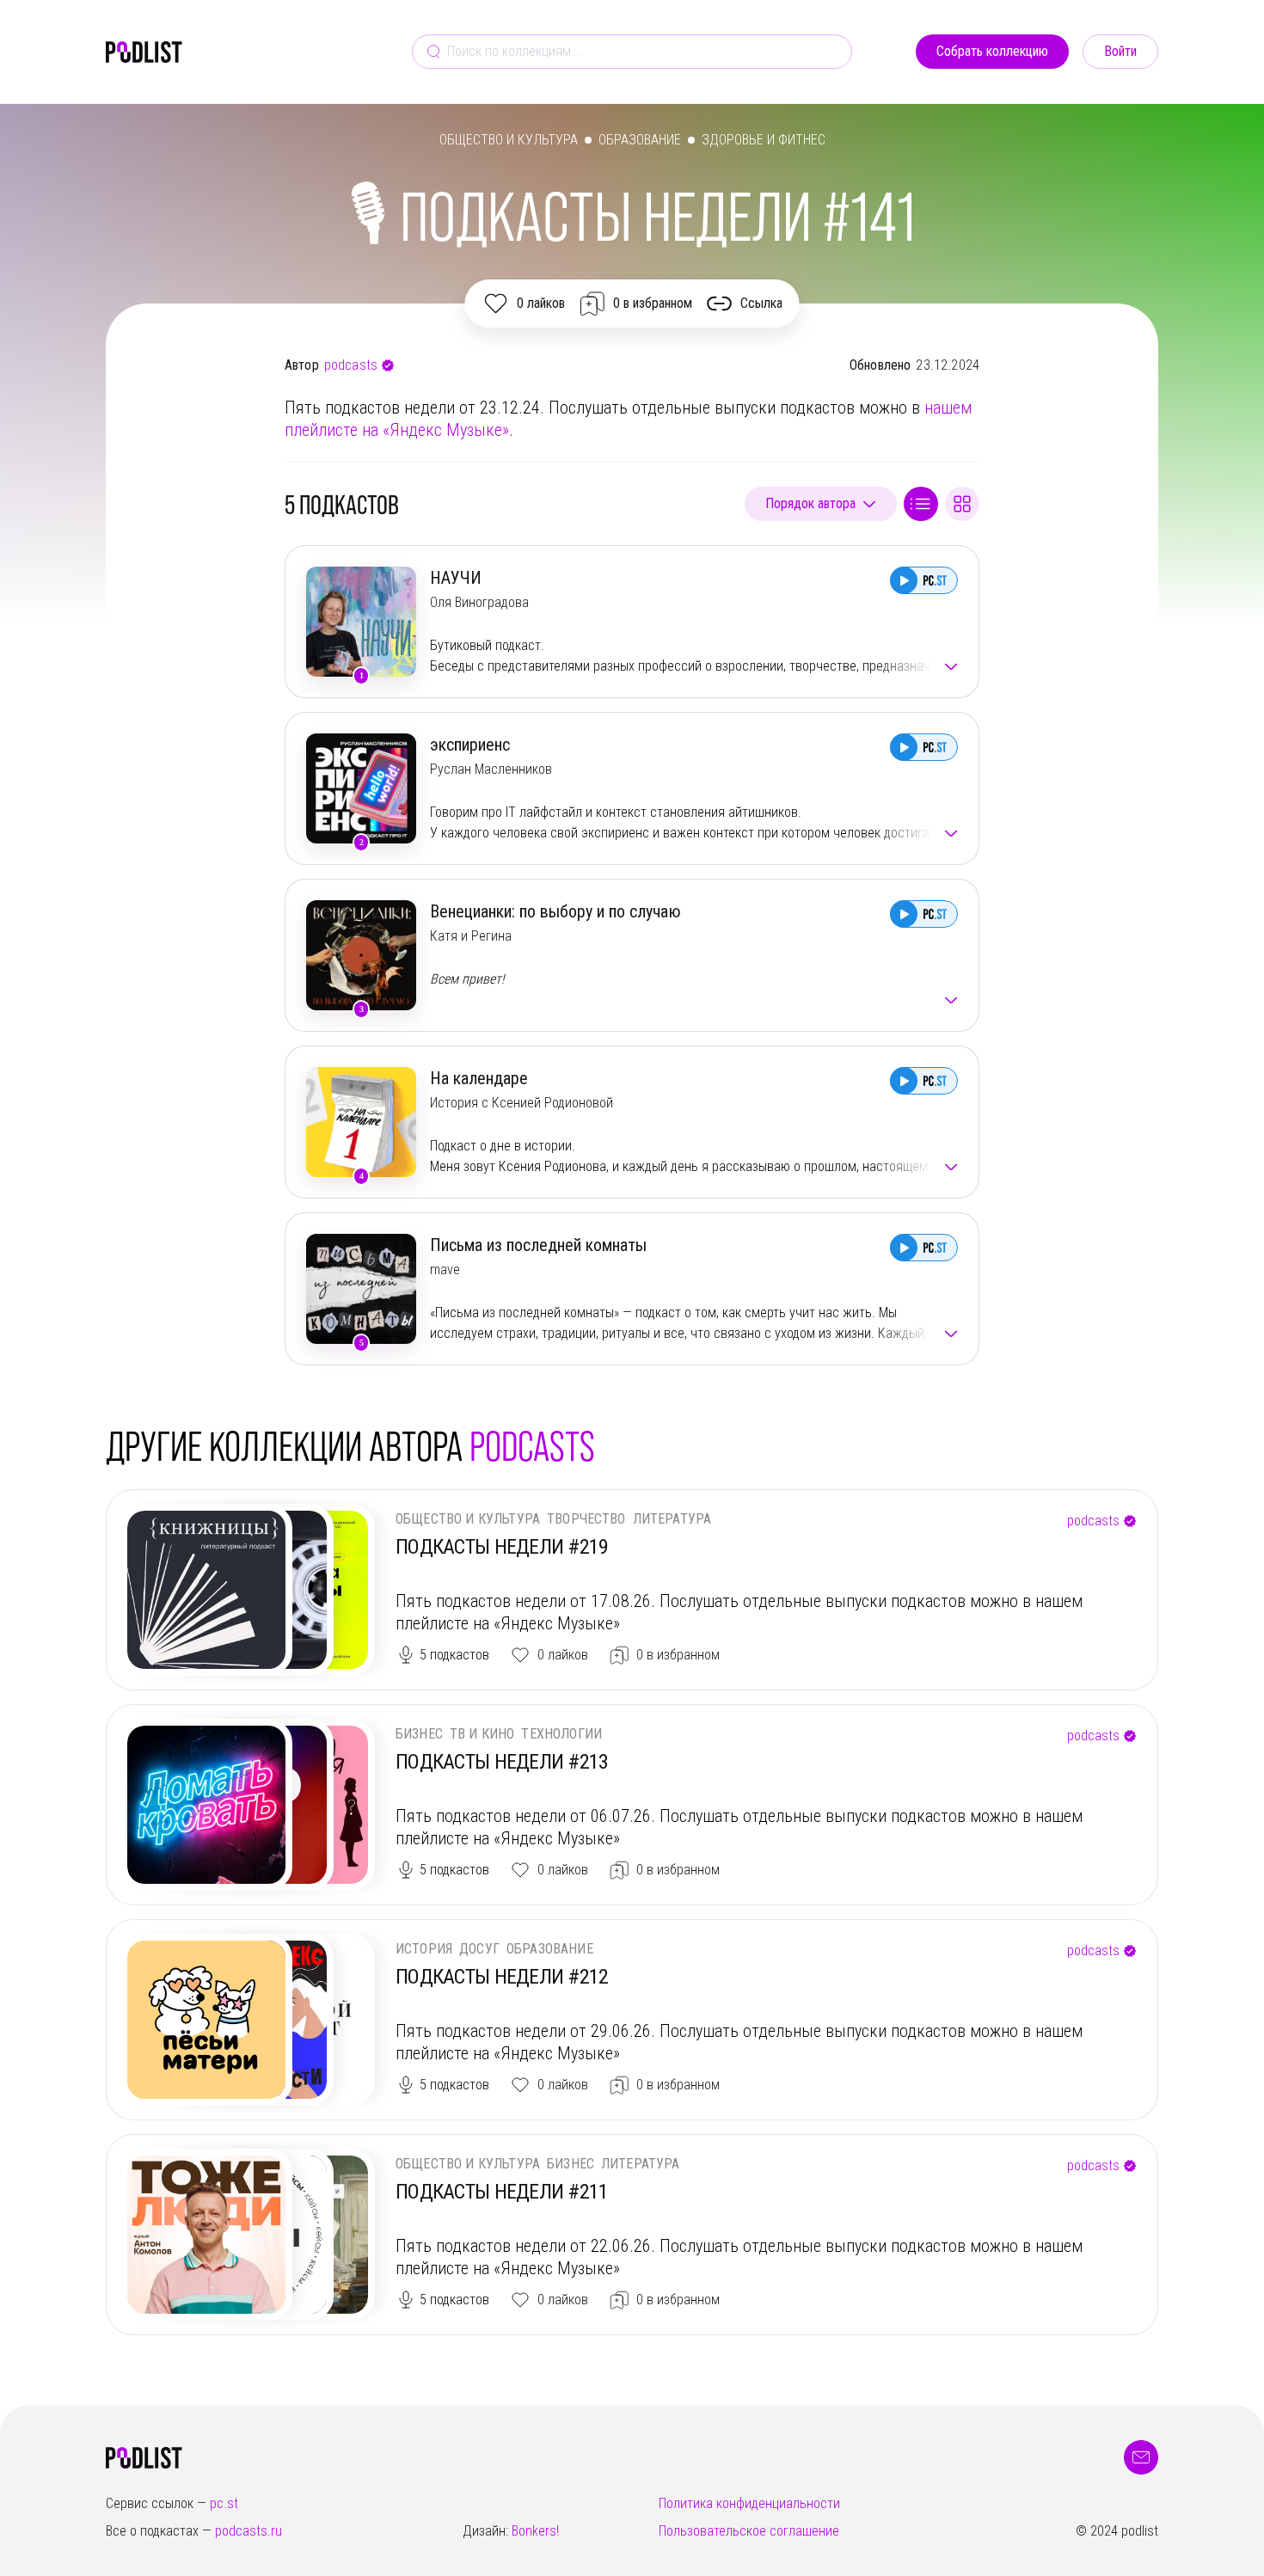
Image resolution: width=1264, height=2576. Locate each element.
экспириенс (470, 745)
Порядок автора (810, 503)
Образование (640, 140)
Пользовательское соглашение (749, 2531)
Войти (1120, 51)
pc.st (224, 2503)
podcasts (351, 365)
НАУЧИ (456, 578)
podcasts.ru (249, 2531)
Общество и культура (509, 140)
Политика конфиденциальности (749, 2503)
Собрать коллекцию (992, 51)
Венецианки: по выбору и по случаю (555, 911)
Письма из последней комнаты (538, 1245)
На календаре (479, 1078)
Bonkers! (535, 2531)
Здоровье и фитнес (764, 140)
